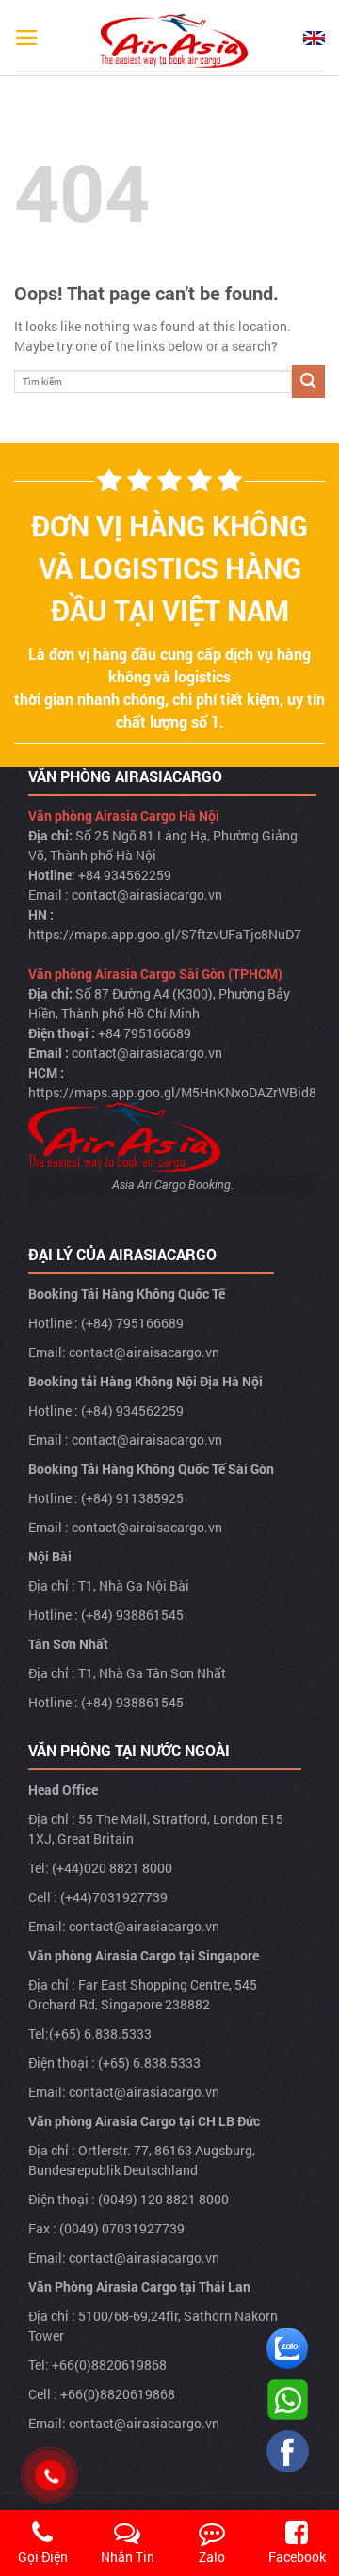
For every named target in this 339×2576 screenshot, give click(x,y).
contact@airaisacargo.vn (144, 1352)
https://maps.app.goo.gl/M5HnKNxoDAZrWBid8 (172, 1092)
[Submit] (308, 382)
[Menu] (27, 38)
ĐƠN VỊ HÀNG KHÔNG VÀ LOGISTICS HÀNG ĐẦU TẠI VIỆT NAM (169, 568)
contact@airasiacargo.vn (147, 895)
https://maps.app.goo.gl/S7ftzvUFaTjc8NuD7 (165, 934)
